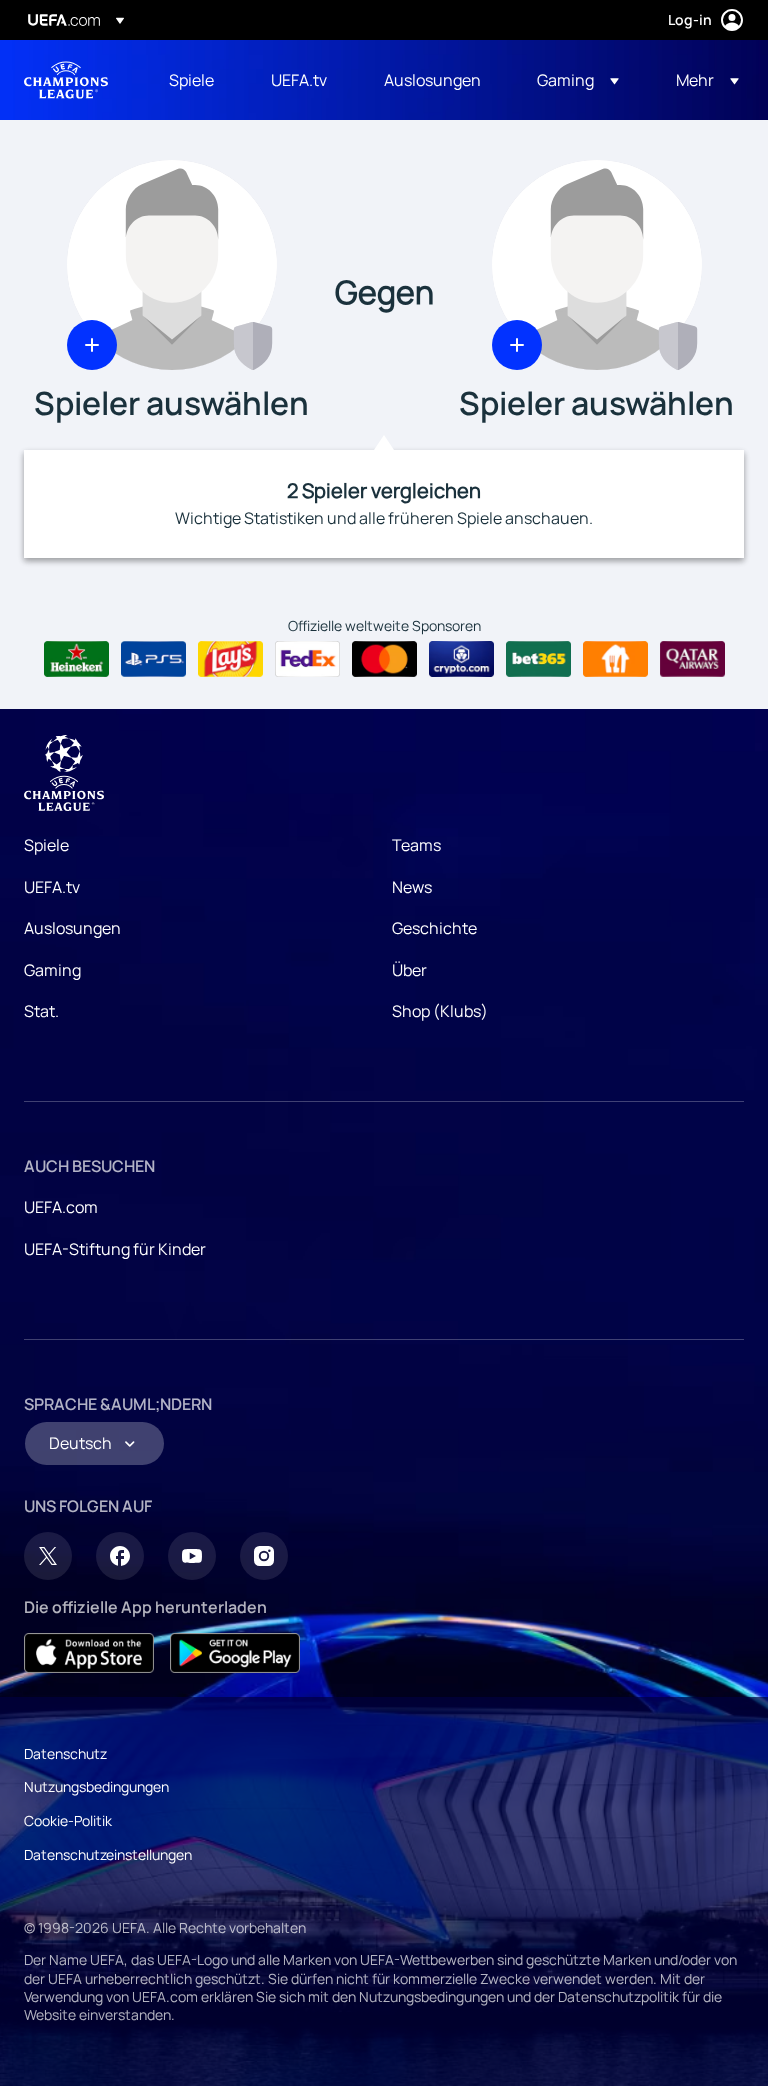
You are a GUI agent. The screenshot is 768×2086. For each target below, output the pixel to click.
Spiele (46, 845)
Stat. (41, 1011)
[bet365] (538, 659)
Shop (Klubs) (440, 1011)
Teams (416, 845)
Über (409, 970)
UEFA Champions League (66, 80)
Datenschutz (65, 1753)
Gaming (52, 970)
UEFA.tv (52, 887)
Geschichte (434, 928)
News (412, 887)
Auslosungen (72, 928)
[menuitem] (195, 80)
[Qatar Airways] (692, 659)
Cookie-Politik (68, 1820)
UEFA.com (61, 1207)
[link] (191, 80)
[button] (578, 80)
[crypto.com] (461, 659)
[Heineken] (76, 659)
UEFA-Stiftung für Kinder (115, 1249)
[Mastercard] (384, 659)
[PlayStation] (153, 659)
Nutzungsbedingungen (96, 1786)
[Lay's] (230, 659)
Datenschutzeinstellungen (108, 1854)
